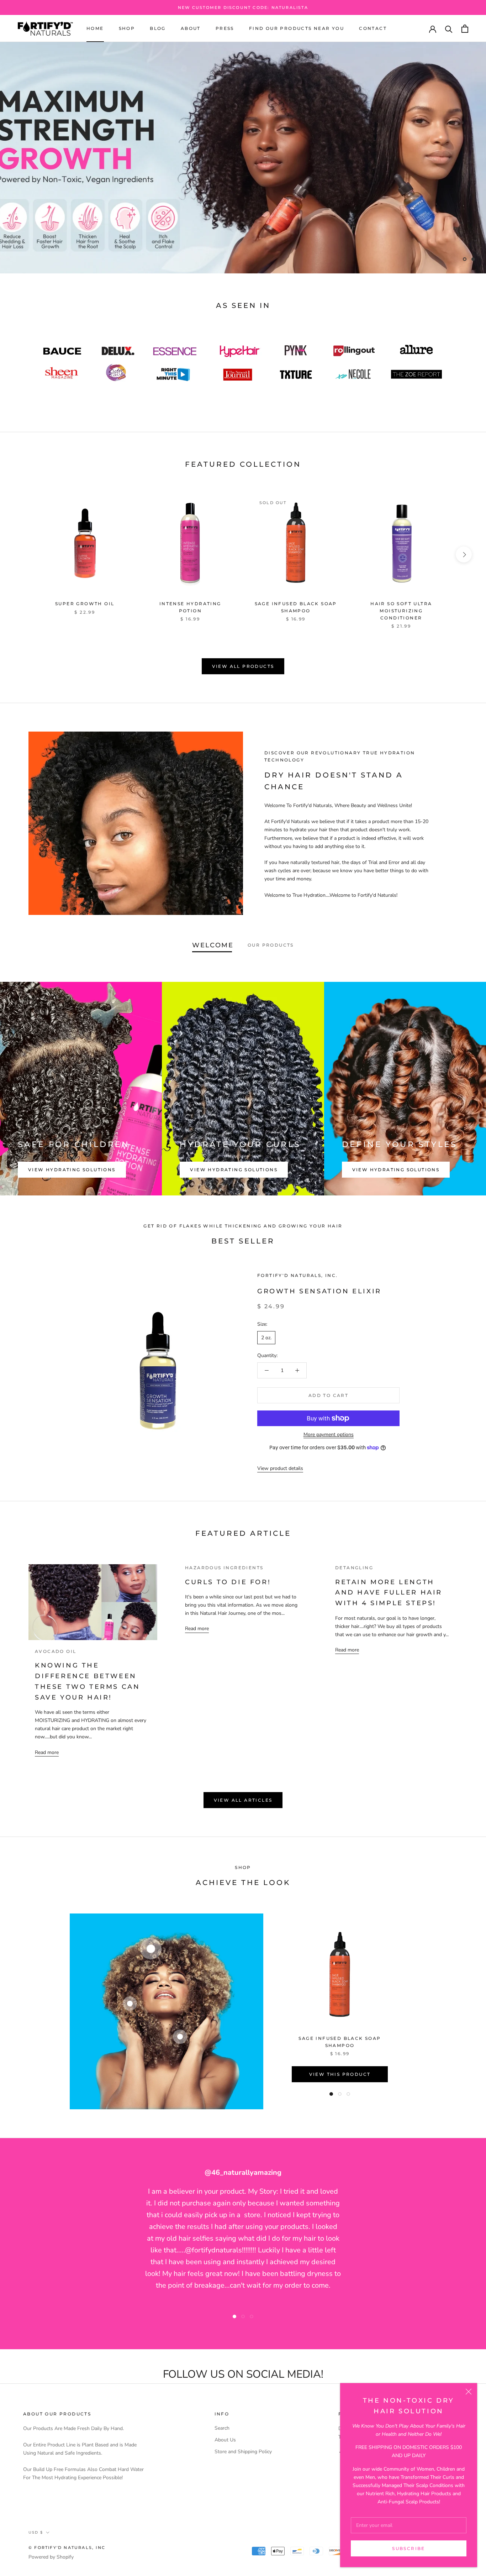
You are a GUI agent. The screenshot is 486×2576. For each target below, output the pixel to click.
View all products (243, 666)
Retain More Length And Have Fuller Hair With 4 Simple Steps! (389, 1593)
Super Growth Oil (85, 604)
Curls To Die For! (228, 1582)
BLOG (158, 29)
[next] (464, 554)
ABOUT (191, 29)
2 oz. (266, 1338)
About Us (225, 2440)
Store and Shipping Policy (243, 2452)
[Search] (449, 29)
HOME (95, 29)
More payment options (329, 1434)
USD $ (36, 2532)
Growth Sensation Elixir (319, 1291)
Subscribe (409, 2548)
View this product (340, 2074)
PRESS (225, 29)
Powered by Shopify (51, 2557)
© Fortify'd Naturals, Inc (67, 2548)
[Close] (469, 2392)
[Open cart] (465, 29)
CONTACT (373, 29)
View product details (280, 1468)
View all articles (243, 1800)
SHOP (127, 29)
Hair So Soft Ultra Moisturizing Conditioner (401, 611)
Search (222, 2428)
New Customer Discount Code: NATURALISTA (243, 7)
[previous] (22, 554)
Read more (47, 1752)
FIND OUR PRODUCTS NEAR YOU (297, 29)
